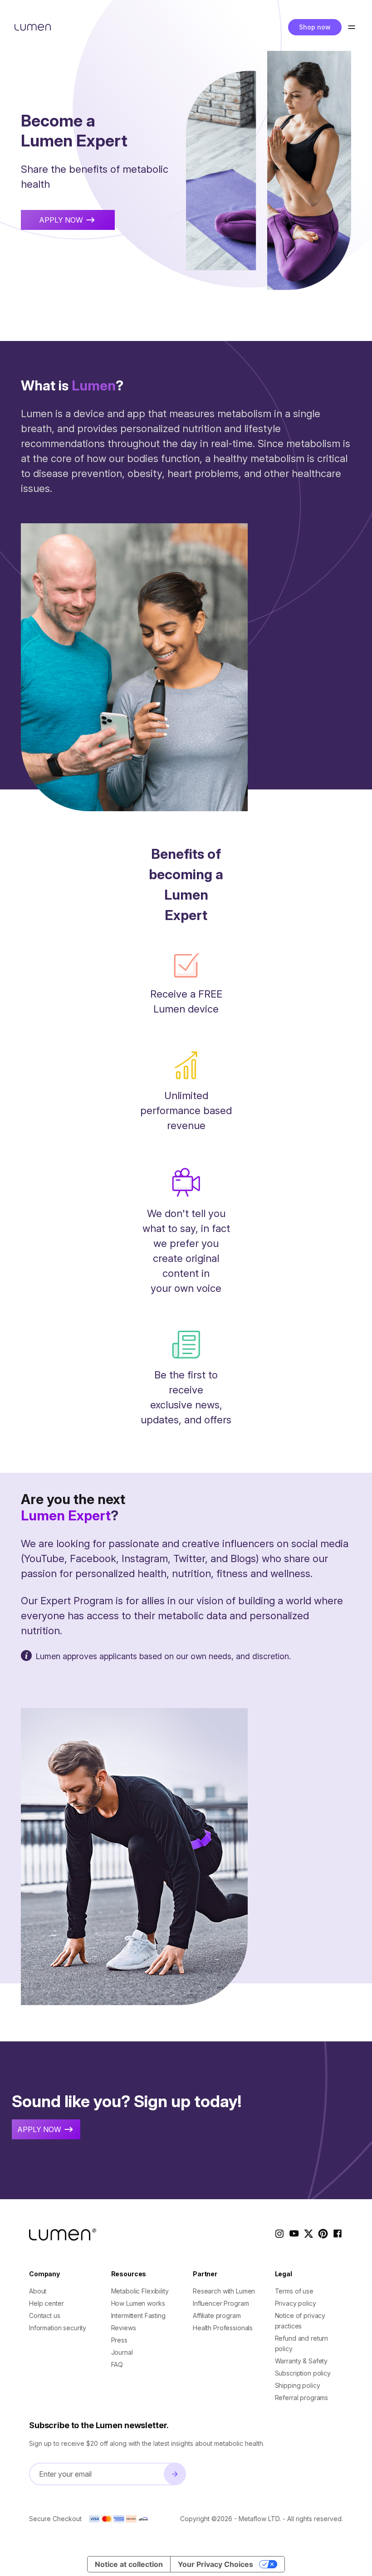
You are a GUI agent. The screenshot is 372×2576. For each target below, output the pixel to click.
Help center (46, 2303)
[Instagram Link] (279, 2235)
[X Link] (308, 2235)
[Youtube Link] (294, 2235)
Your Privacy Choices (215, 2564)
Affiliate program (217, 2315)
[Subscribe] (175, 2474)
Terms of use (294, 2291)
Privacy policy (296, 2303)
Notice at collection (129, 2564)
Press (119, 2340)
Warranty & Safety (301, 2361)
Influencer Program (221, 2303)
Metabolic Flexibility (140, 2291)
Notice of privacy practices (300, 2321)
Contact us (45, 2315)
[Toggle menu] (351, 27)
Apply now (61, 220)
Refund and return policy (302, 2343)
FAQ (117, 2364)
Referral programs (302, 2398)
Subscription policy (303, 2373)
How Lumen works (138, 2303)
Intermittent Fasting (138, 2315)
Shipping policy (298, 2385)
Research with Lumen (224, 2291)
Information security (58, 2328)
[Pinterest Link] (323, 2235)
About (38, 2291)
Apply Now (39, 2129)
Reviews (124, 2328)
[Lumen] (33, 27)
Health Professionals (223, 2328)
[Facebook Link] (338, 2235)
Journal (122, 2352)
